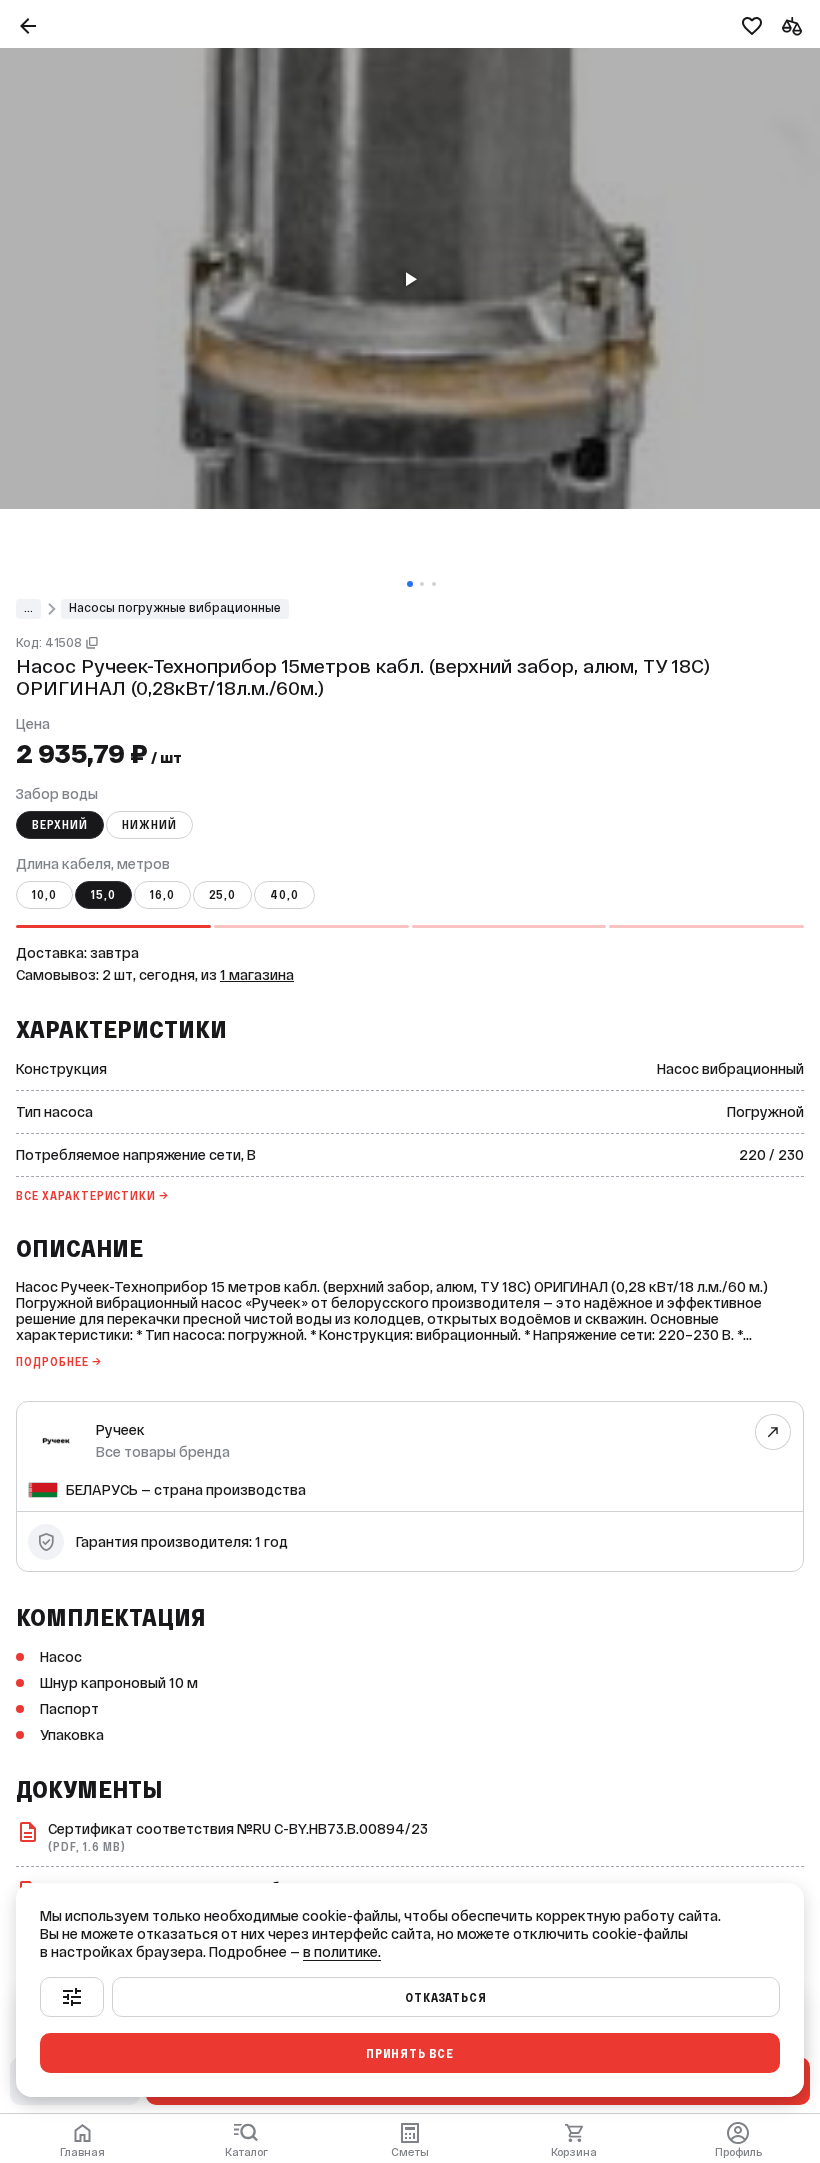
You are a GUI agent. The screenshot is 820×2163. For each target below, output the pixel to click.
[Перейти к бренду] (773, 1431)
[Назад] (28, 26)
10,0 (44, 895)
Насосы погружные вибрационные (175, 608)
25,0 (223, 895)
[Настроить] (72, 1997)
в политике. (342, 1952)
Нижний (149, 825)
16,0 (162, 895)
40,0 (284, 895)
